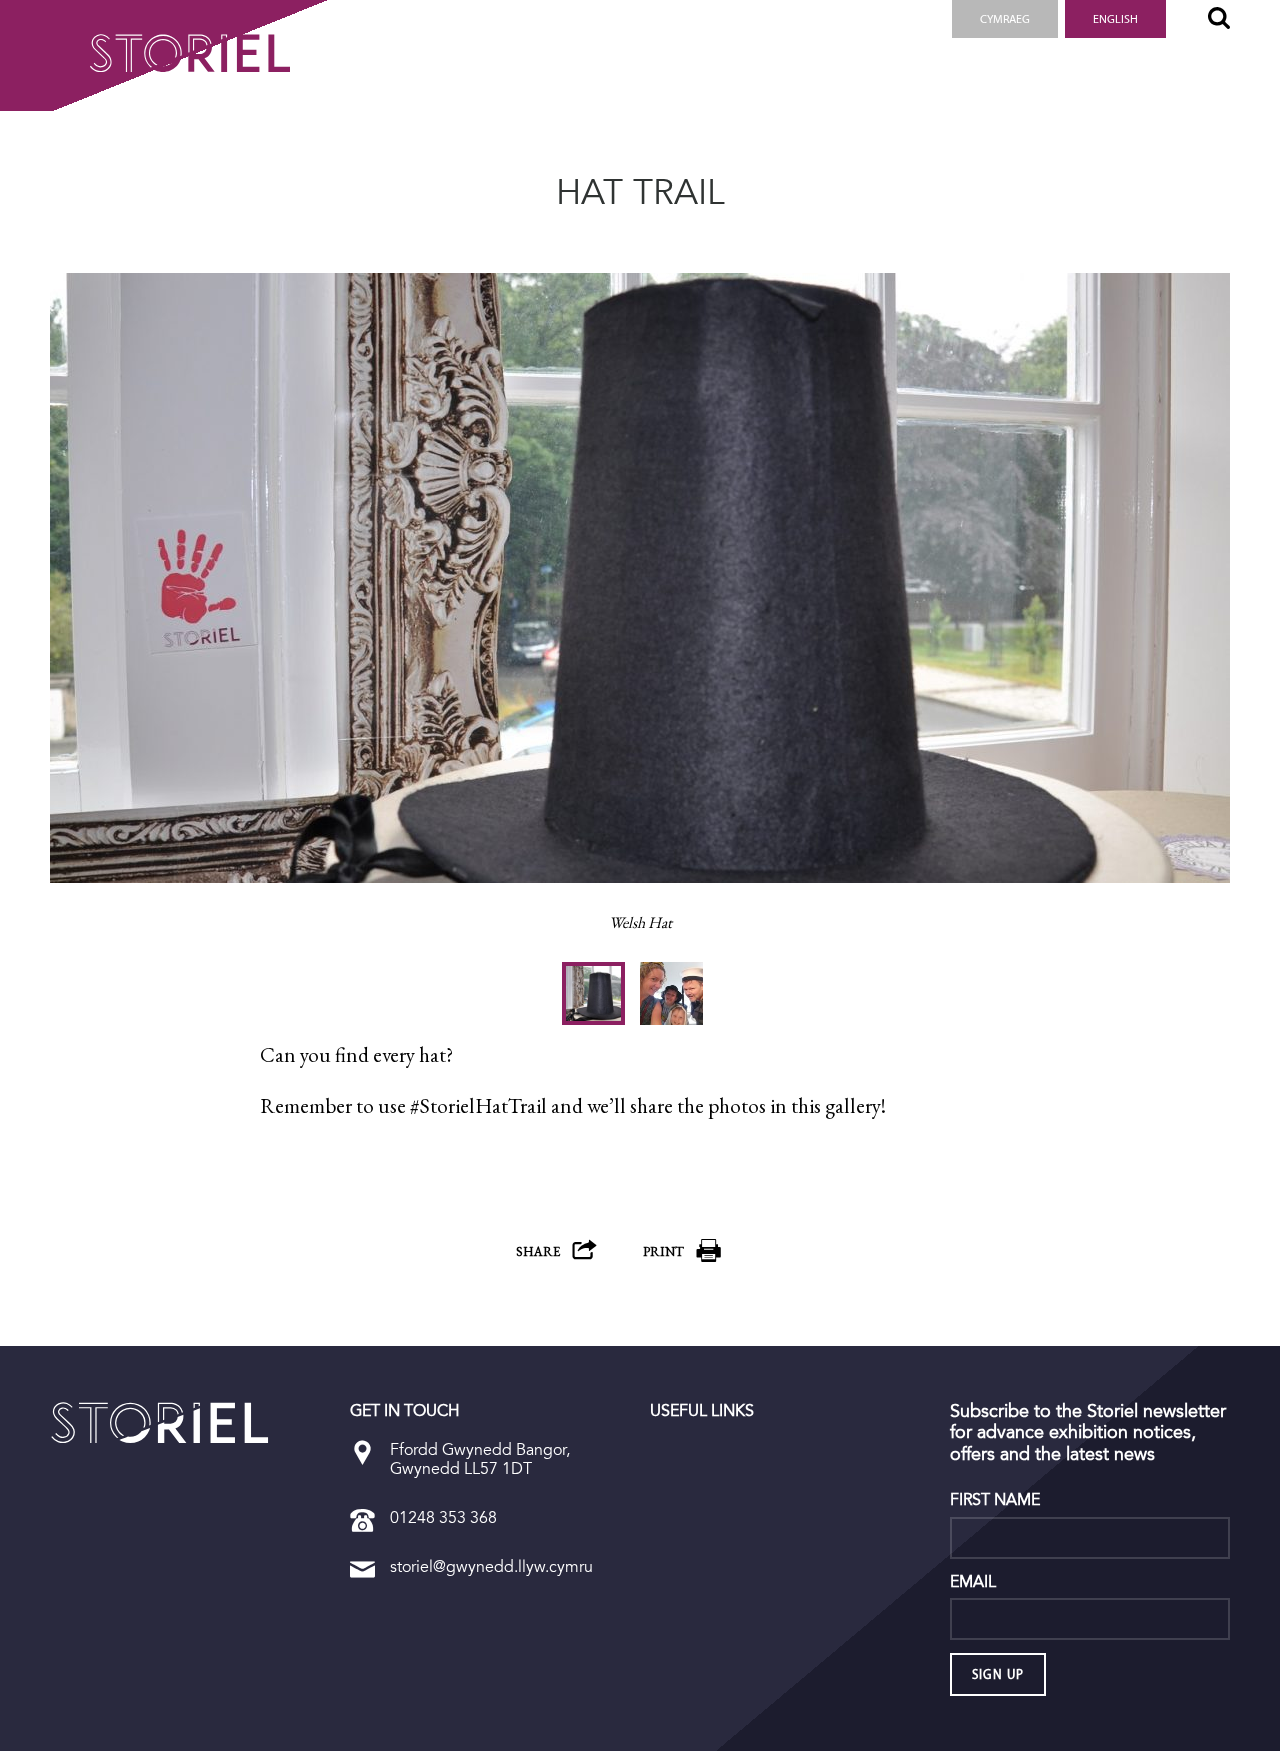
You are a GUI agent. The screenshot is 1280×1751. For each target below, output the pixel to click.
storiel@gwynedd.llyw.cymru (491, 1566)
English (1115, 19)
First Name (995, 1500)
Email (973, 1582)
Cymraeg (1005, 19)
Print (663, 1251)
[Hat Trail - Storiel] (160, 1423)
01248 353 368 (443, 1517)
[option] (640, 617)
